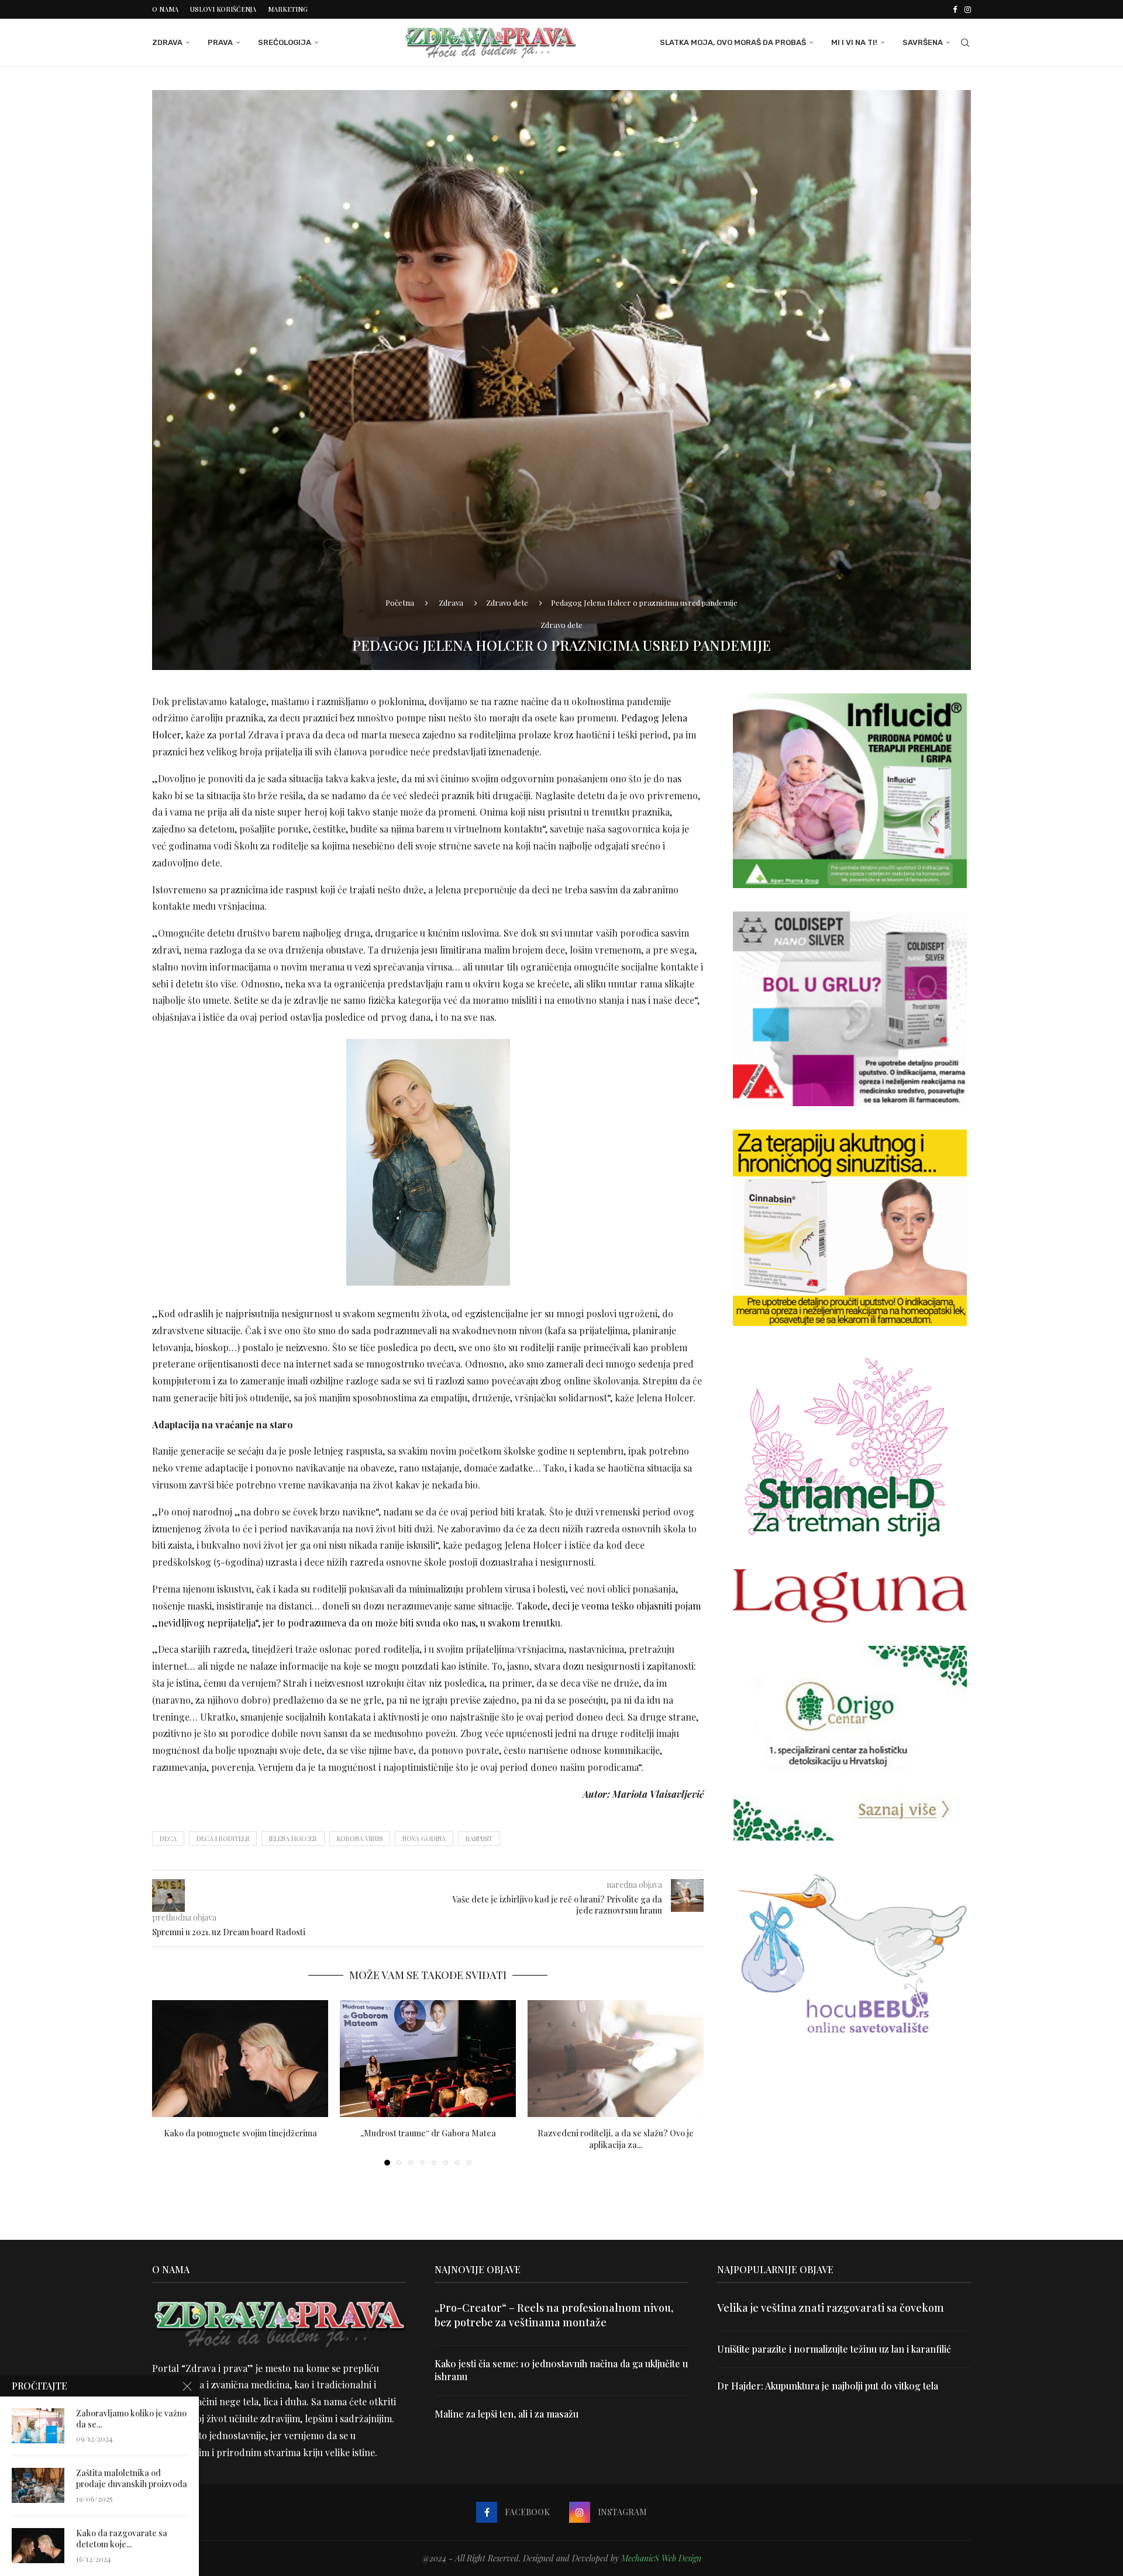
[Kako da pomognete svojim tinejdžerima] (240, 2059)
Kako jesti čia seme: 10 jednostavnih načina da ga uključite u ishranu (561, 2370)
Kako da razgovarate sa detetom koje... (122, 2539)
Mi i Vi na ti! (854, 42)
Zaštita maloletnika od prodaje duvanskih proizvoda (132, 2479)
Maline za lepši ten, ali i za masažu (507, 2414)
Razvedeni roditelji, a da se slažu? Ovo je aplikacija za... (616, 2138)
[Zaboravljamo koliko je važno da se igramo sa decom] (38, 2426)
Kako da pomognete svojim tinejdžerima (240, 2133)
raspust (479, 1838)
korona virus (360, 1838)
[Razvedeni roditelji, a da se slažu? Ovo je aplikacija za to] (616, 2059)
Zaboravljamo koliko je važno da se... (131, 2419)
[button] (168, 2082)
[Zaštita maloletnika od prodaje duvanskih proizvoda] (38, 2485)
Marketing (288, 9)
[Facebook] (955, 9)
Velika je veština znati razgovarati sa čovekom (831, 2308)
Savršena (923, 42)
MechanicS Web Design (661, 2558)
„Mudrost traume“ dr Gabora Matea (428, 2133)
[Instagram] (968, 9)
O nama (165, 9)
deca (168, 1838)
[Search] (965, 43)
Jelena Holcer (293, 1838)
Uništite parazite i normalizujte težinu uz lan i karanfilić (834, 2349)
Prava (220, 42)
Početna (400, 602)
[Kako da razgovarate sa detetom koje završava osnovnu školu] (38, 2546)
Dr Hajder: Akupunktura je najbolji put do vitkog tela (828, 2386)
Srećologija (285, 42)
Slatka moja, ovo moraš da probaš (733, 42)
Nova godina (424, 1838)
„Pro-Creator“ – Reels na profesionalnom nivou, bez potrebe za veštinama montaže (554, 2315)
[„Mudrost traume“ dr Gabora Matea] (428, 2059)
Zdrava (167, 42)
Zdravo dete (507, 602)
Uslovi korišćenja (223, 9)
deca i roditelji (223, 1838)
